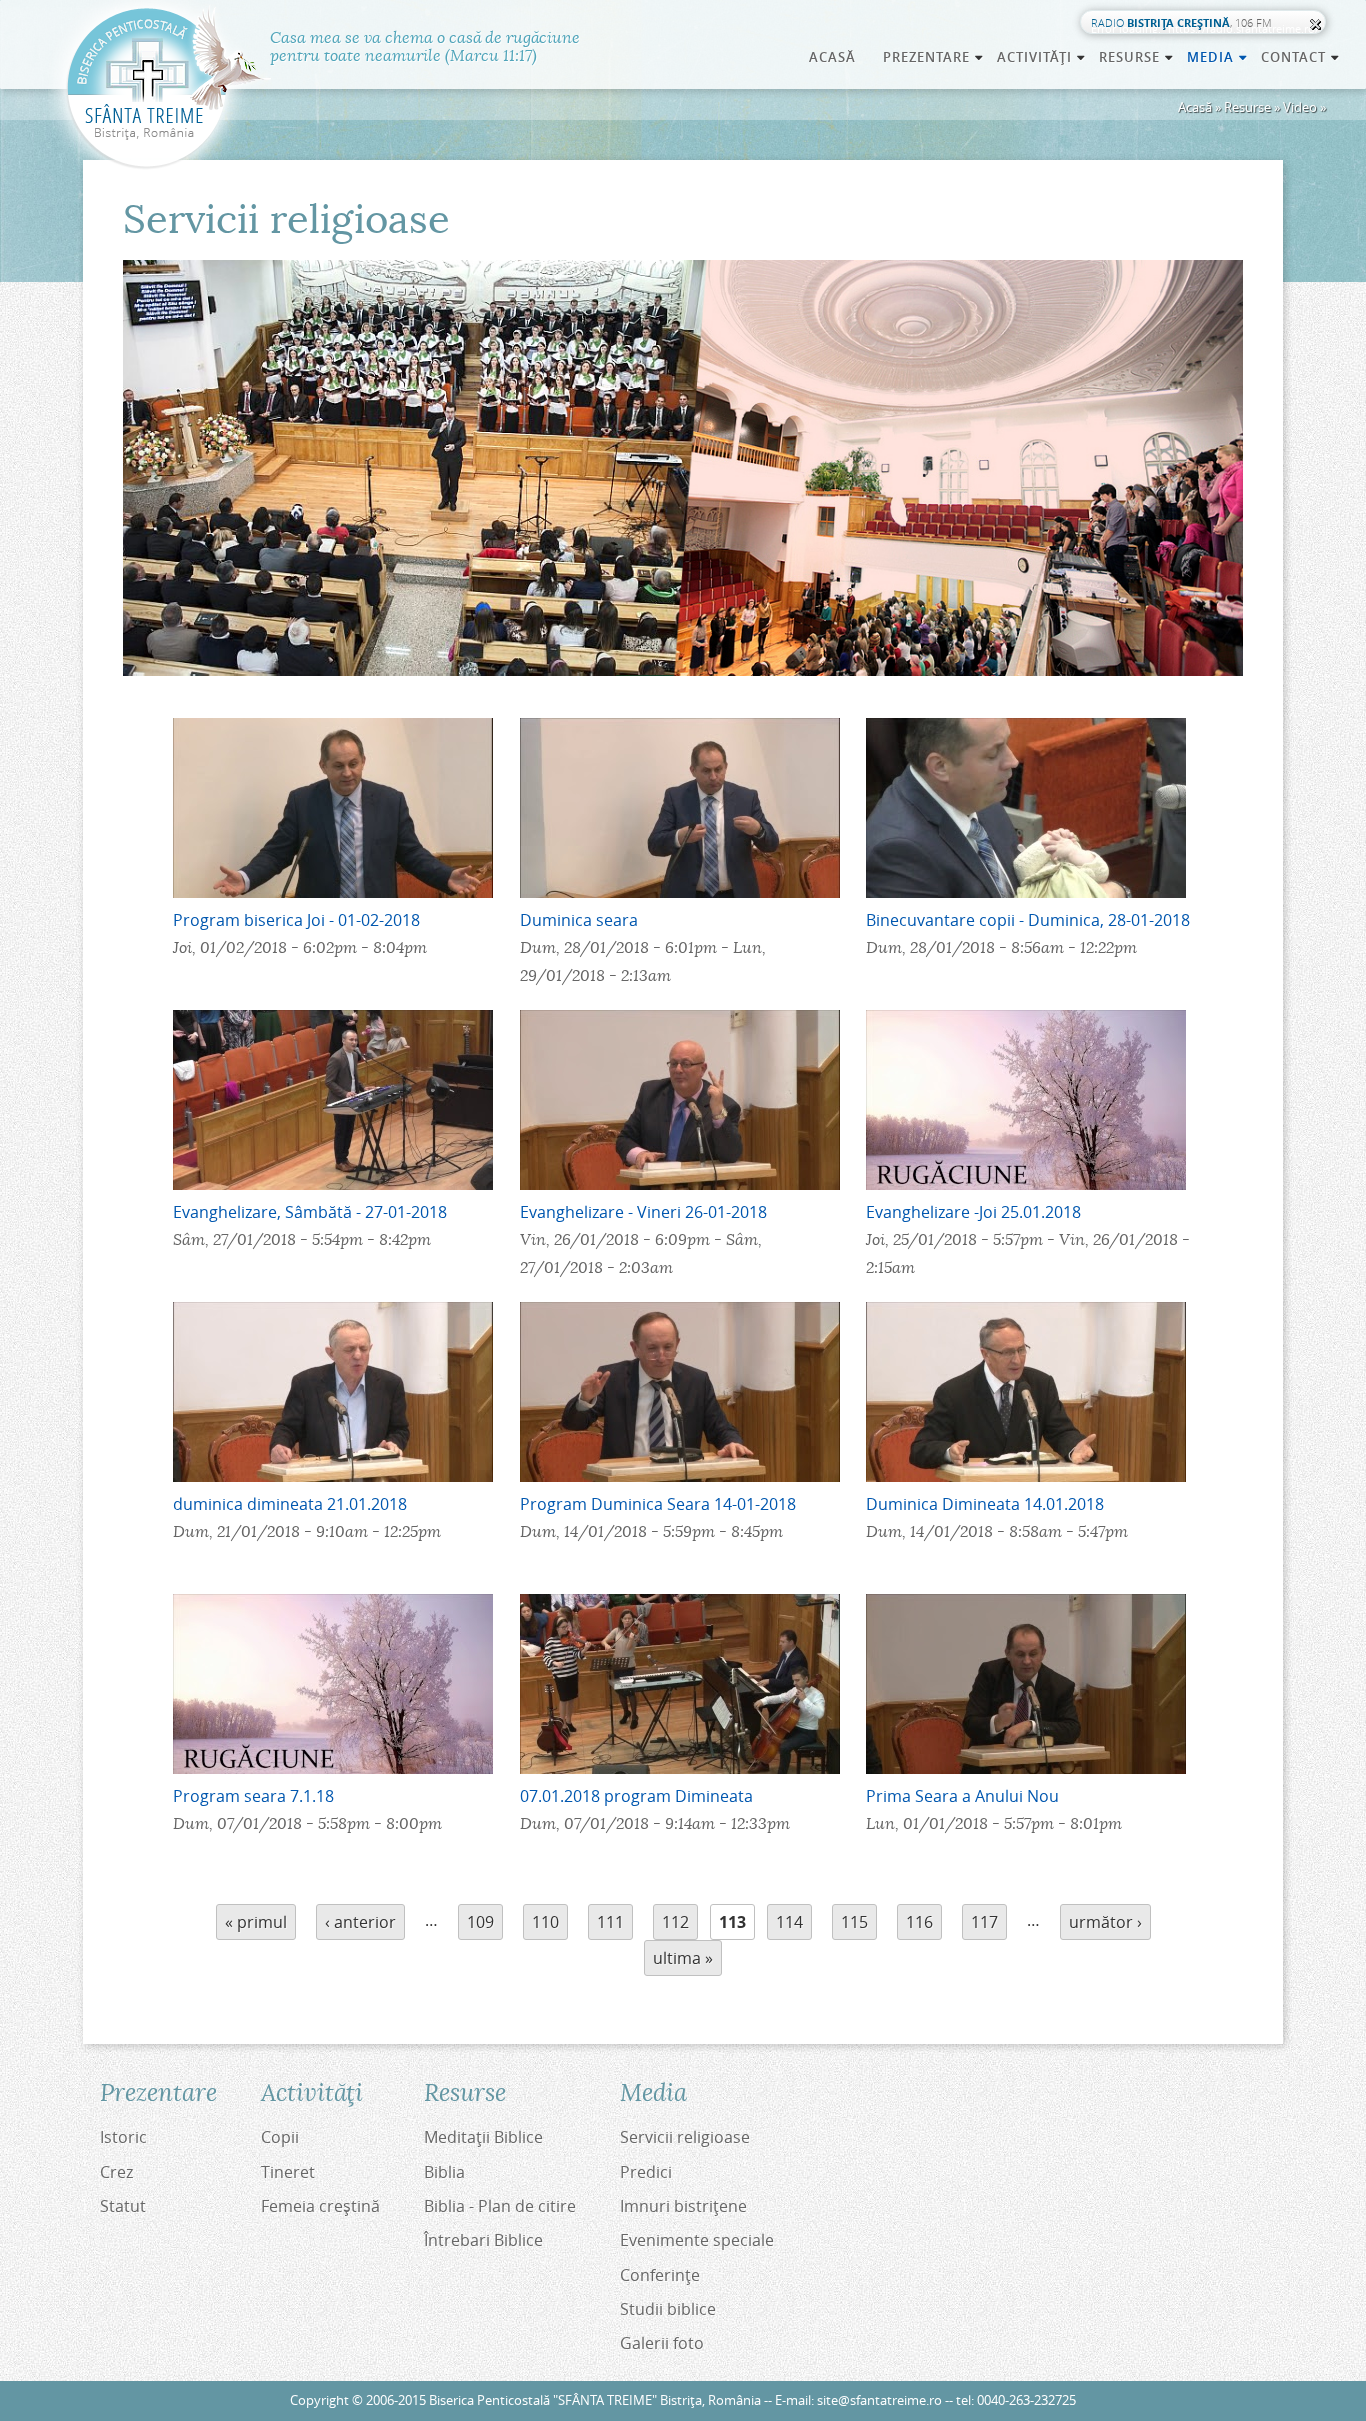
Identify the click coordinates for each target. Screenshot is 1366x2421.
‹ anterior (360, 1922)
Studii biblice (668, 2309)
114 (789, 1922)
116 (919, 1922)
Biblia (444, 2172)
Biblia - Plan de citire (500, 2206)
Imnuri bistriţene (683, 2206)
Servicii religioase (685, 2137)
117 (984, 1922)
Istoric (123, 2137)
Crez (116, 2172)
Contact (1301, 57)
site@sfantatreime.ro (879, 2400)
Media (1218, 57)
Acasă (832, 57)
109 (480, 1922)
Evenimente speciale (697, 2240)
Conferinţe (660, 2275)
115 (854, 1922)
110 (545, 1922)
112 (675, 1922)
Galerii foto (662, 2343)
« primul (256, 1922)
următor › (1105, 1922)
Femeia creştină (320, 2206)
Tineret (288, 2172)
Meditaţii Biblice (483, 2137)
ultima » (683, 1958)
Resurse (1247, 107)
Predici (646, 2172)
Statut (123, 2206)
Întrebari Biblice (483, 2240)
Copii (280, 2137)
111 (610, 1922)
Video (1300, 107)
